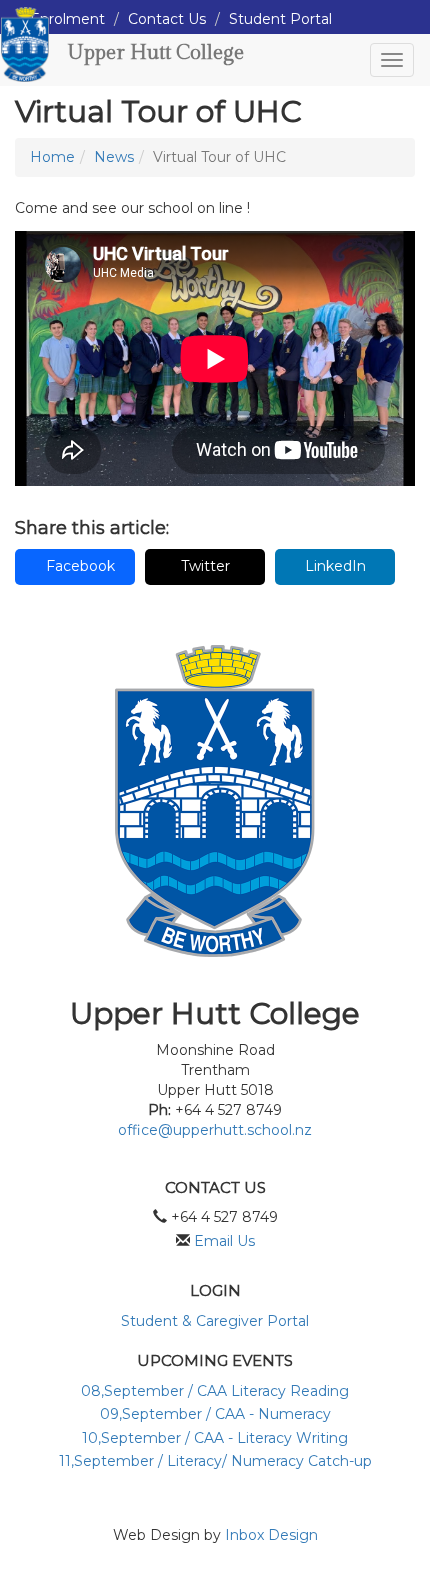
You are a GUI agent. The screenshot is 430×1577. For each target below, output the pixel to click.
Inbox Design (271, 1535)
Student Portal (280, 19)
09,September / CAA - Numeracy (215, 1414)
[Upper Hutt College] (25, 60)
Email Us (224, 1241)
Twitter (205, 566)
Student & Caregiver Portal (215, 1321)
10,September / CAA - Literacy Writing (215, 1438)
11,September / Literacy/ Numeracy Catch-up (215, 1461)
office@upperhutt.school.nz (215, 1130)
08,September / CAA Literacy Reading (215, 1391)
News (114, 157)
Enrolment (67, 19)
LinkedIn (335, 566)
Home (52, 157)
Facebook (80, 566)
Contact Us (167, 19)
